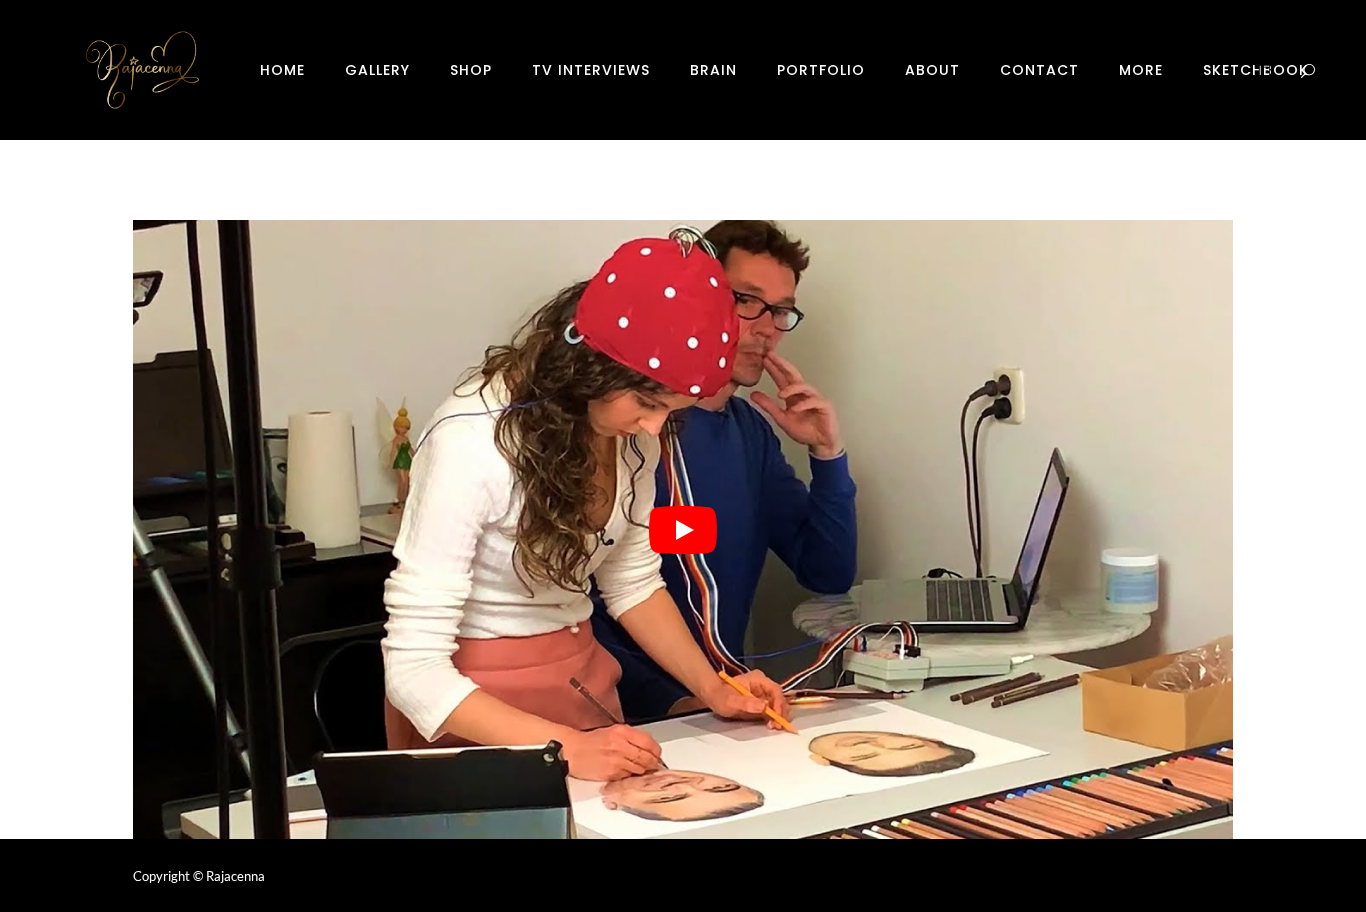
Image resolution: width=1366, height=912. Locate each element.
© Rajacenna (229, 876)
